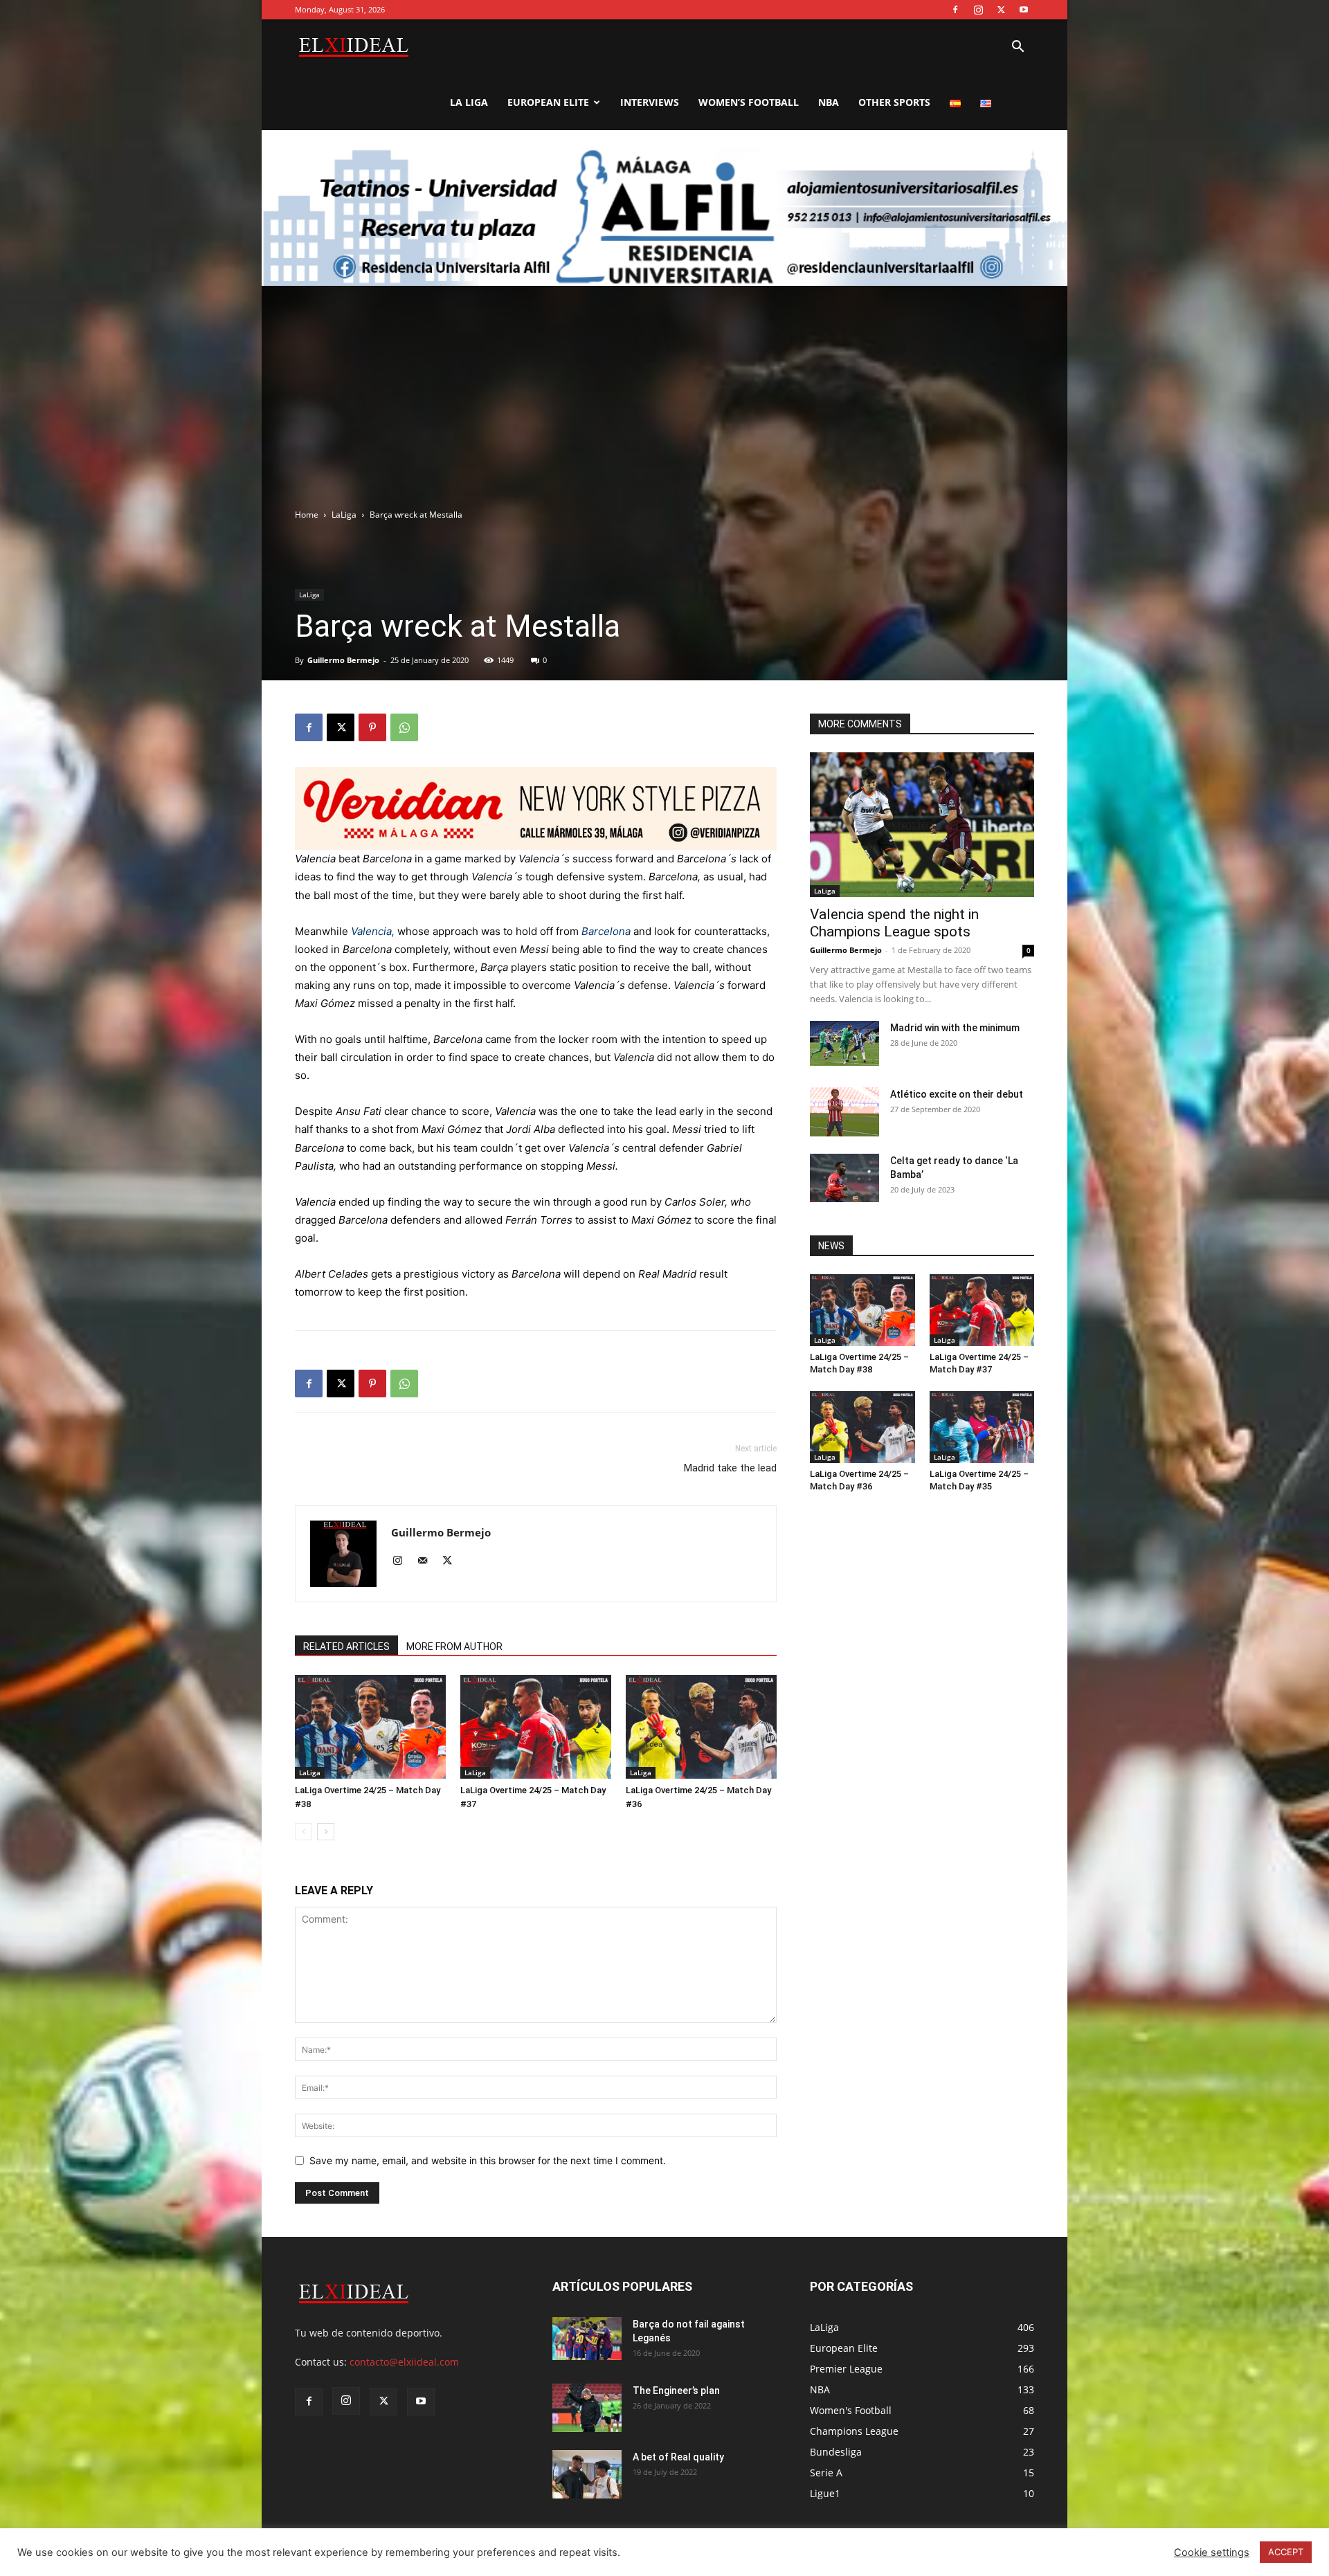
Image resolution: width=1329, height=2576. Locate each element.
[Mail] (427, 1561)
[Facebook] (955, 10)
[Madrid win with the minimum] (844, 1044)
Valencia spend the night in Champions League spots (894, 923)
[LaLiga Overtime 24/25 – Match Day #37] (536, 1727)
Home (307, 515)
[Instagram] (978, 10)
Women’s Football (749, 102)
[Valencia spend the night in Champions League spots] (922, 825)
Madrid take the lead (730, 1468)
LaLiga (344, 515)
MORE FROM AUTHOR (454, 1647)
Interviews (650, 102)
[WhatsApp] (404, 727)
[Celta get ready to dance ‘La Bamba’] (844, 1178)
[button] (1018, 48)
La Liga (469, 102)
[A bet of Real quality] (587, 2474)
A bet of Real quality (678, 2457)
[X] (1001, 10)
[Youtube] (1024, 10)
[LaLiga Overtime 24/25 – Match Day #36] (701, 1727)
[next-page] (326, 1832)
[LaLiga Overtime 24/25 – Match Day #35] (982, 1427)
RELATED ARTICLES (346, 1647)
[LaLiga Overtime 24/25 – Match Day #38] (370, 1727)
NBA (829, 102)
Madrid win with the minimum (955, 1028)
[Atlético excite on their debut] (844, 1112)
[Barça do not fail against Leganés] (587, 2339)
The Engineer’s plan (676, 2391)
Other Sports (894, 102)
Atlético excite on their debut (957, 1094)
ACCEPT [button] (1286, 2552)
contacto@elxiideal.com (404, 2362)
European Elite (548, 102)
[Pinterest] (372, 727)
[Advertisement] (664, 404)
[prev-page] (304, 1832)
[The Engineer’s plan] (587, 2408)
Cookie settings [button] (1212, 2552)
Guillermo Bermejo (343, 660)
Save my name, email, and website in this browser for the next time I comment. (488, 2160)
